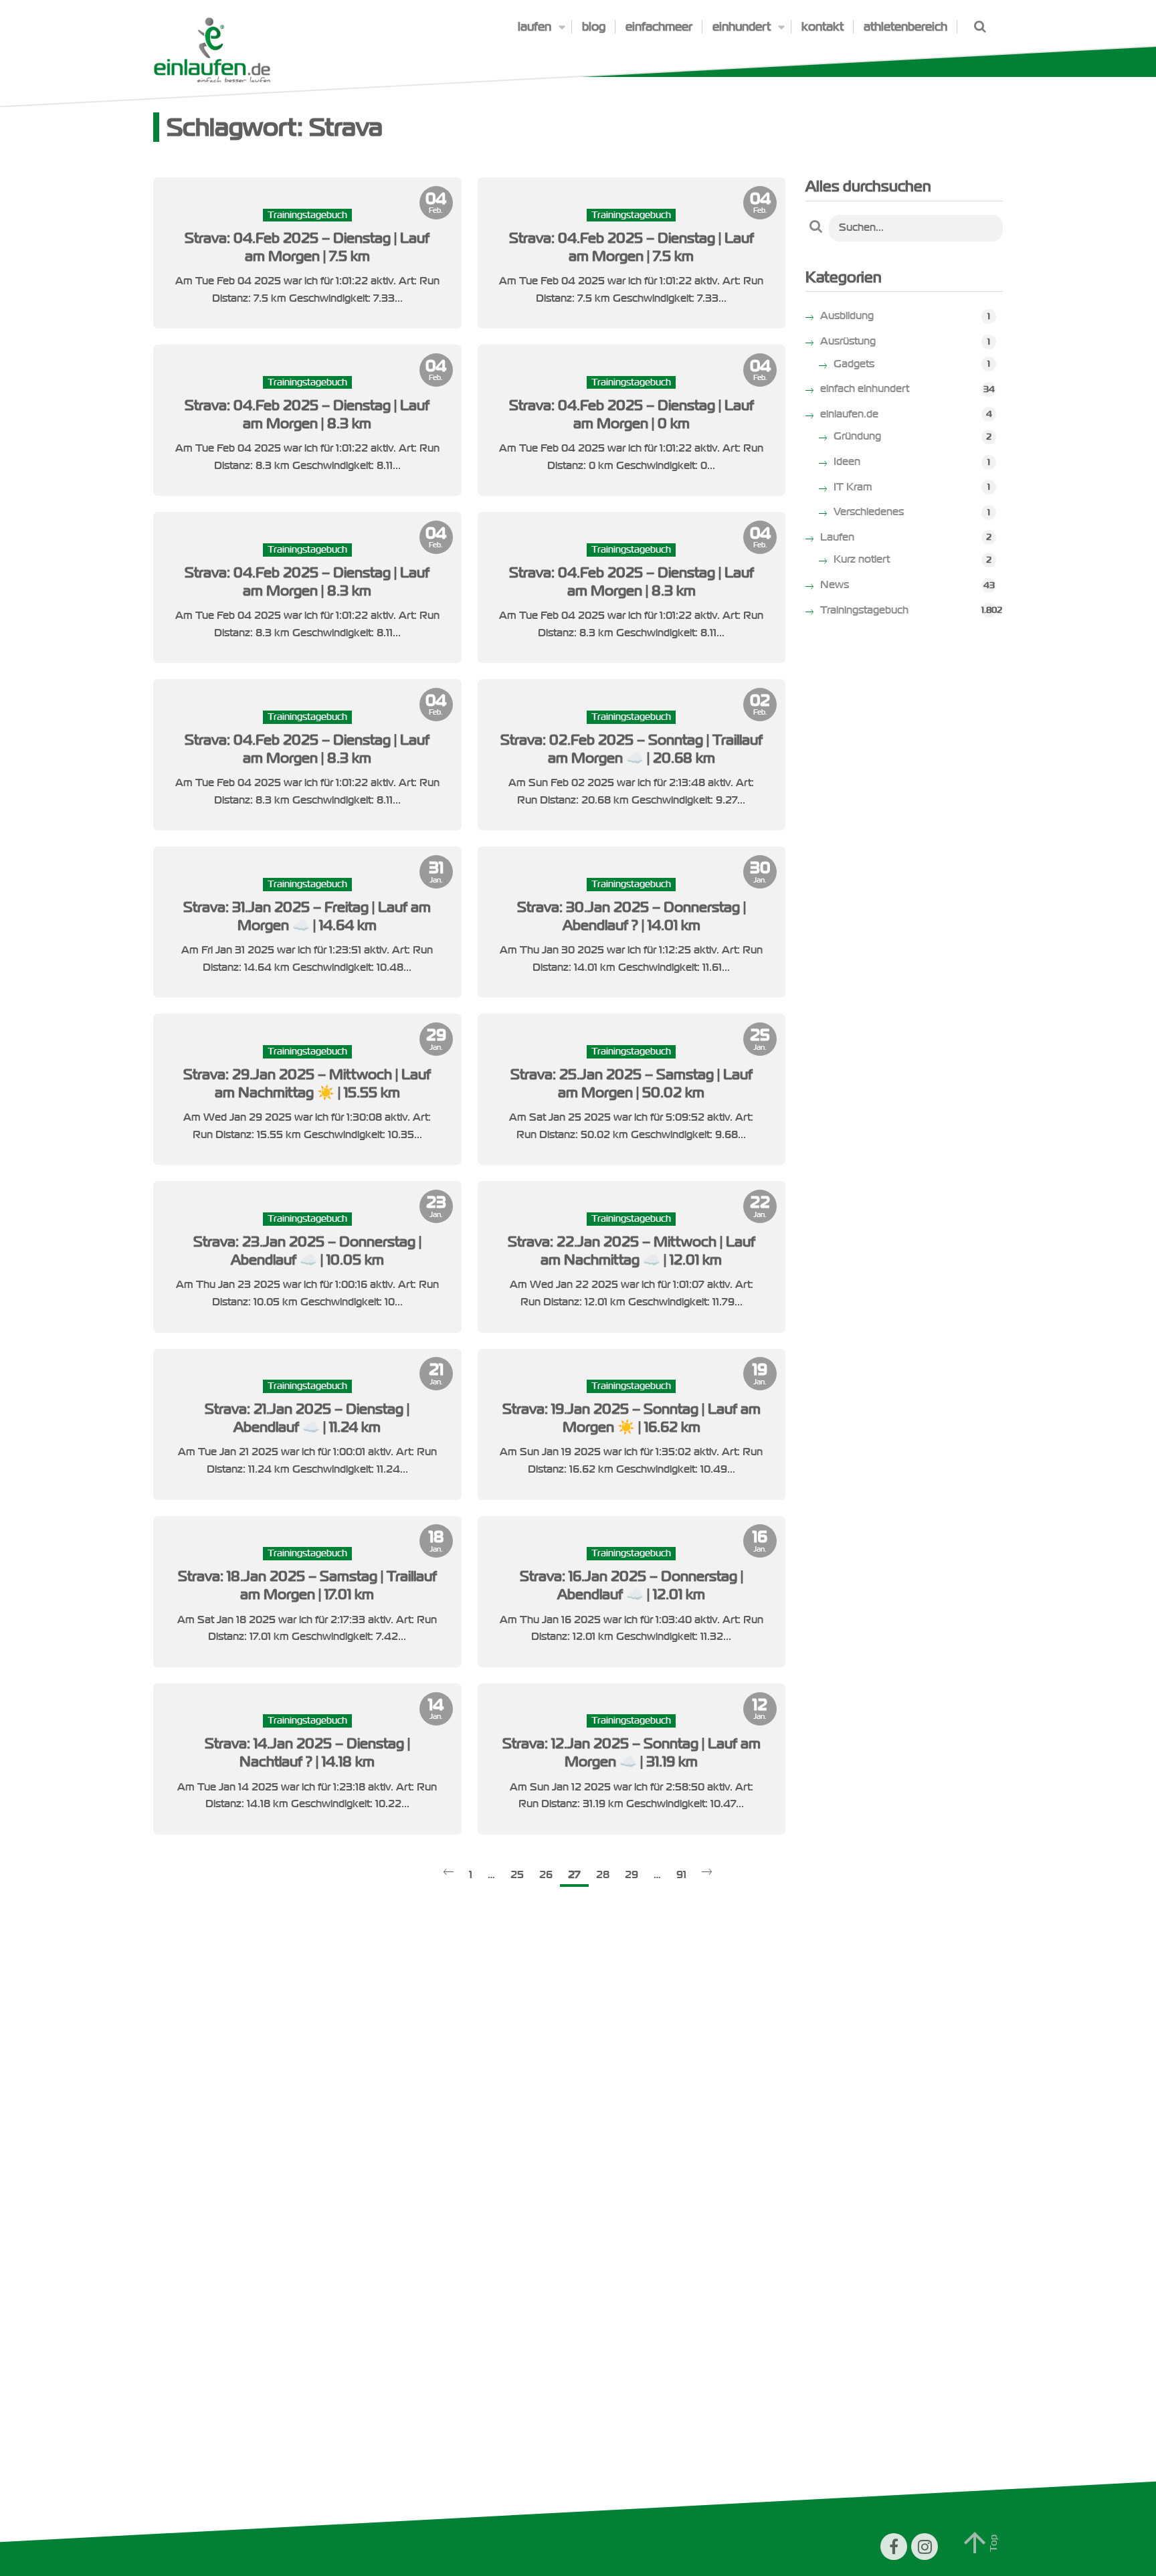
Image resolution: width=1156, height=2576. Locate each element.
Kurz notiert (862, 559)
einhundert (742, 27)
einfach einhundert (865, 389)
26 (546, 1875)
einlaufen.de (849, 414)
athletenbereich (905, 27)
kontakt (823, 27)
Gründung (857, 436)
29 (632, 1875)
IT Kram (853, 487)
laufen (535, 27)
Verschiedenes (869, 512)
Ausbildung (847, 316)
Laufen (837, 537)
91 (681, 1875)
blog (594, 27)
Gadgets (854, 364)
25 (517, 1875)
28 (603, 1875)
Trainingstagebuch (864, 610)
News (835, 585)
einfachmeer (659, 27)
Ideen (847, 462)
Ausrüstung (848, 341)
